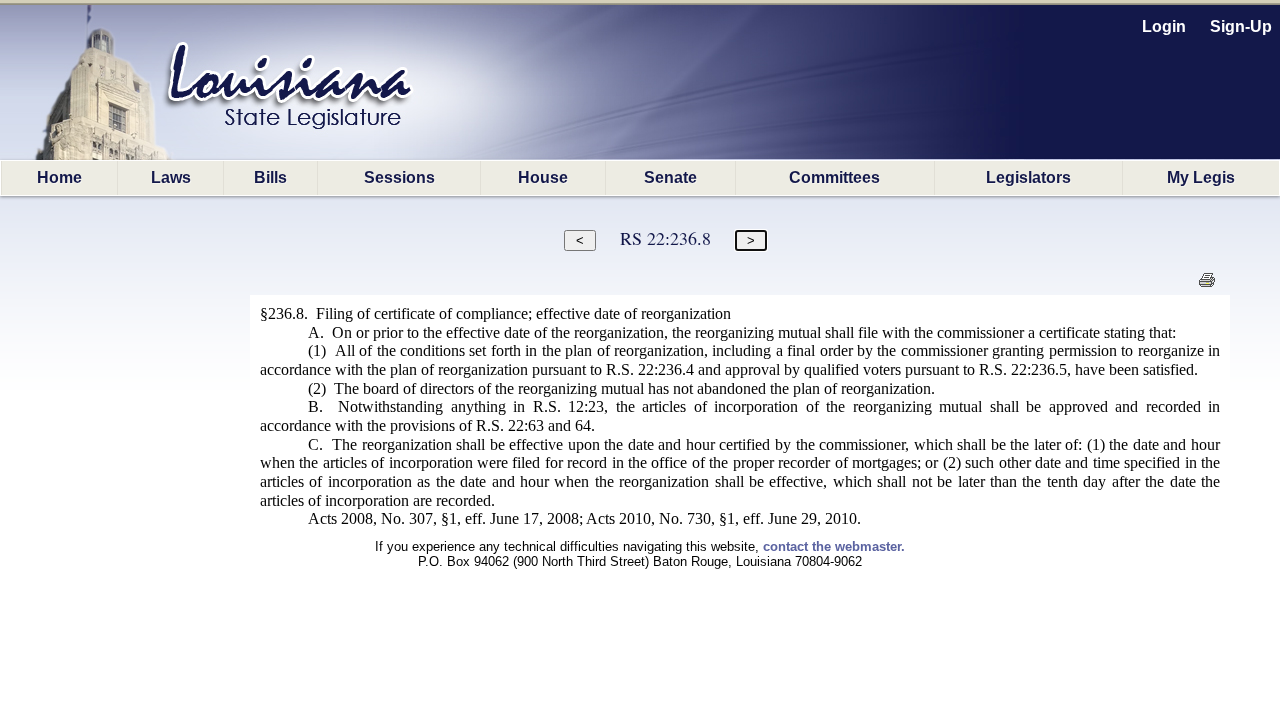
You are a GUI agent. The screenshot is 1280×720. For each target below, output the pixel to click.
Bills (270, 177)
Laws (171, 177)
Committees (834, 177)
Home (59, 177)
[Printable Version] (1206, 285)
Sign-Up (1241, 26)
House (543, 177)
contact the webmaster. (834, 546)
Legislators (1028, 177)
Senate (670, 177)
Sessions (399, 177)
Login (1164, 26)
